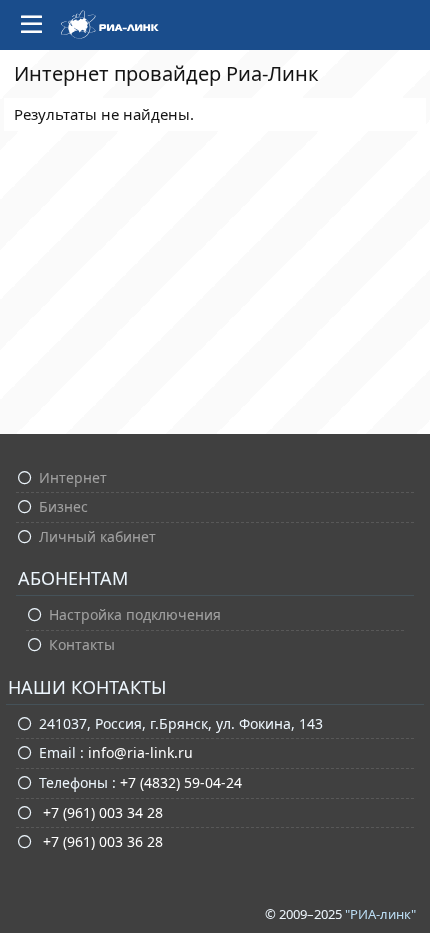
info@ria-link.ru (140, 752)
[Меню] (31, 25)
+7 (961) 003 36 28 (101, 841)
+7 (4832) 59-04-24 (181, 782)
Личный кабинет (97, 536)
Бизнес (63, 506)
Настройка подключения (135, 614)
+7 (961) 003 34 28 (101, 812)
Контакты (82, 644)
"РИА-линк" (380, 914)
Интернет (73, 477)
